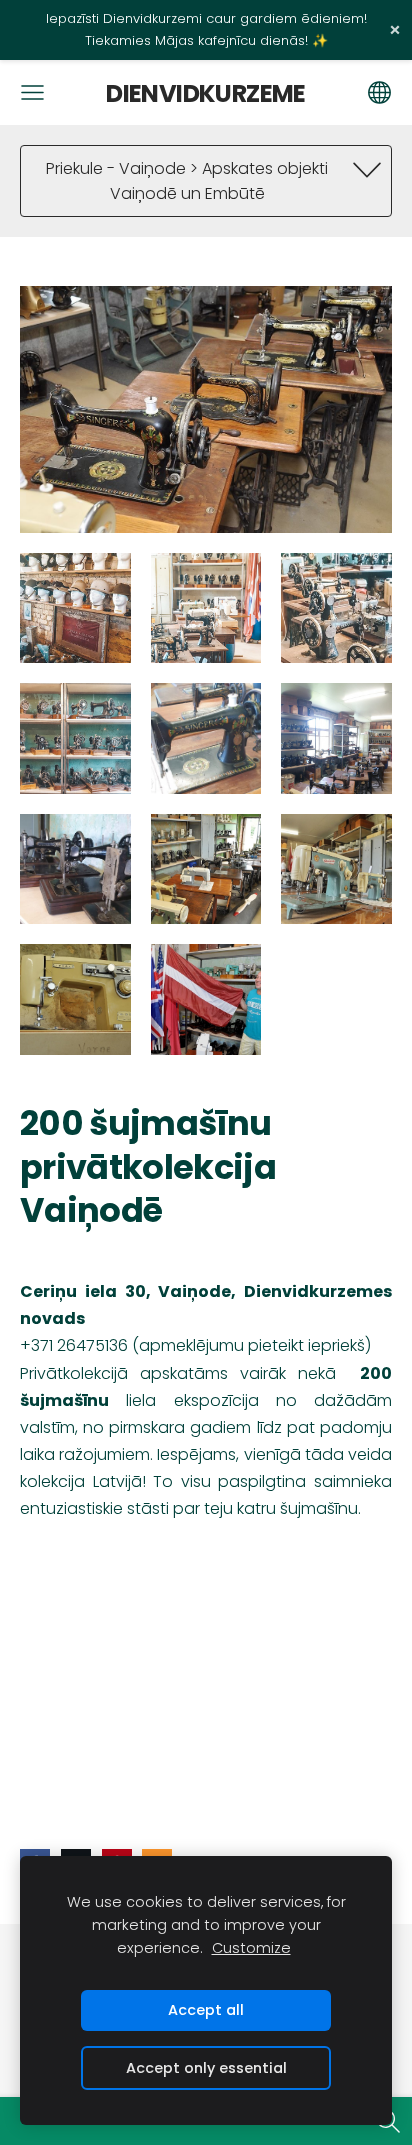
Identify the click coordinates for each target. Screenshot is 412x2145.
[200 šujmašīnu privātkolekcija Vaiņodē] (75, 608)
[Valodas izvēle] (379, 92)
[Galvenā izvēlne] (32, 92)
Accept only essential (206, 2068)
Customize (251, 1948)
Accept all (206, 2010)
